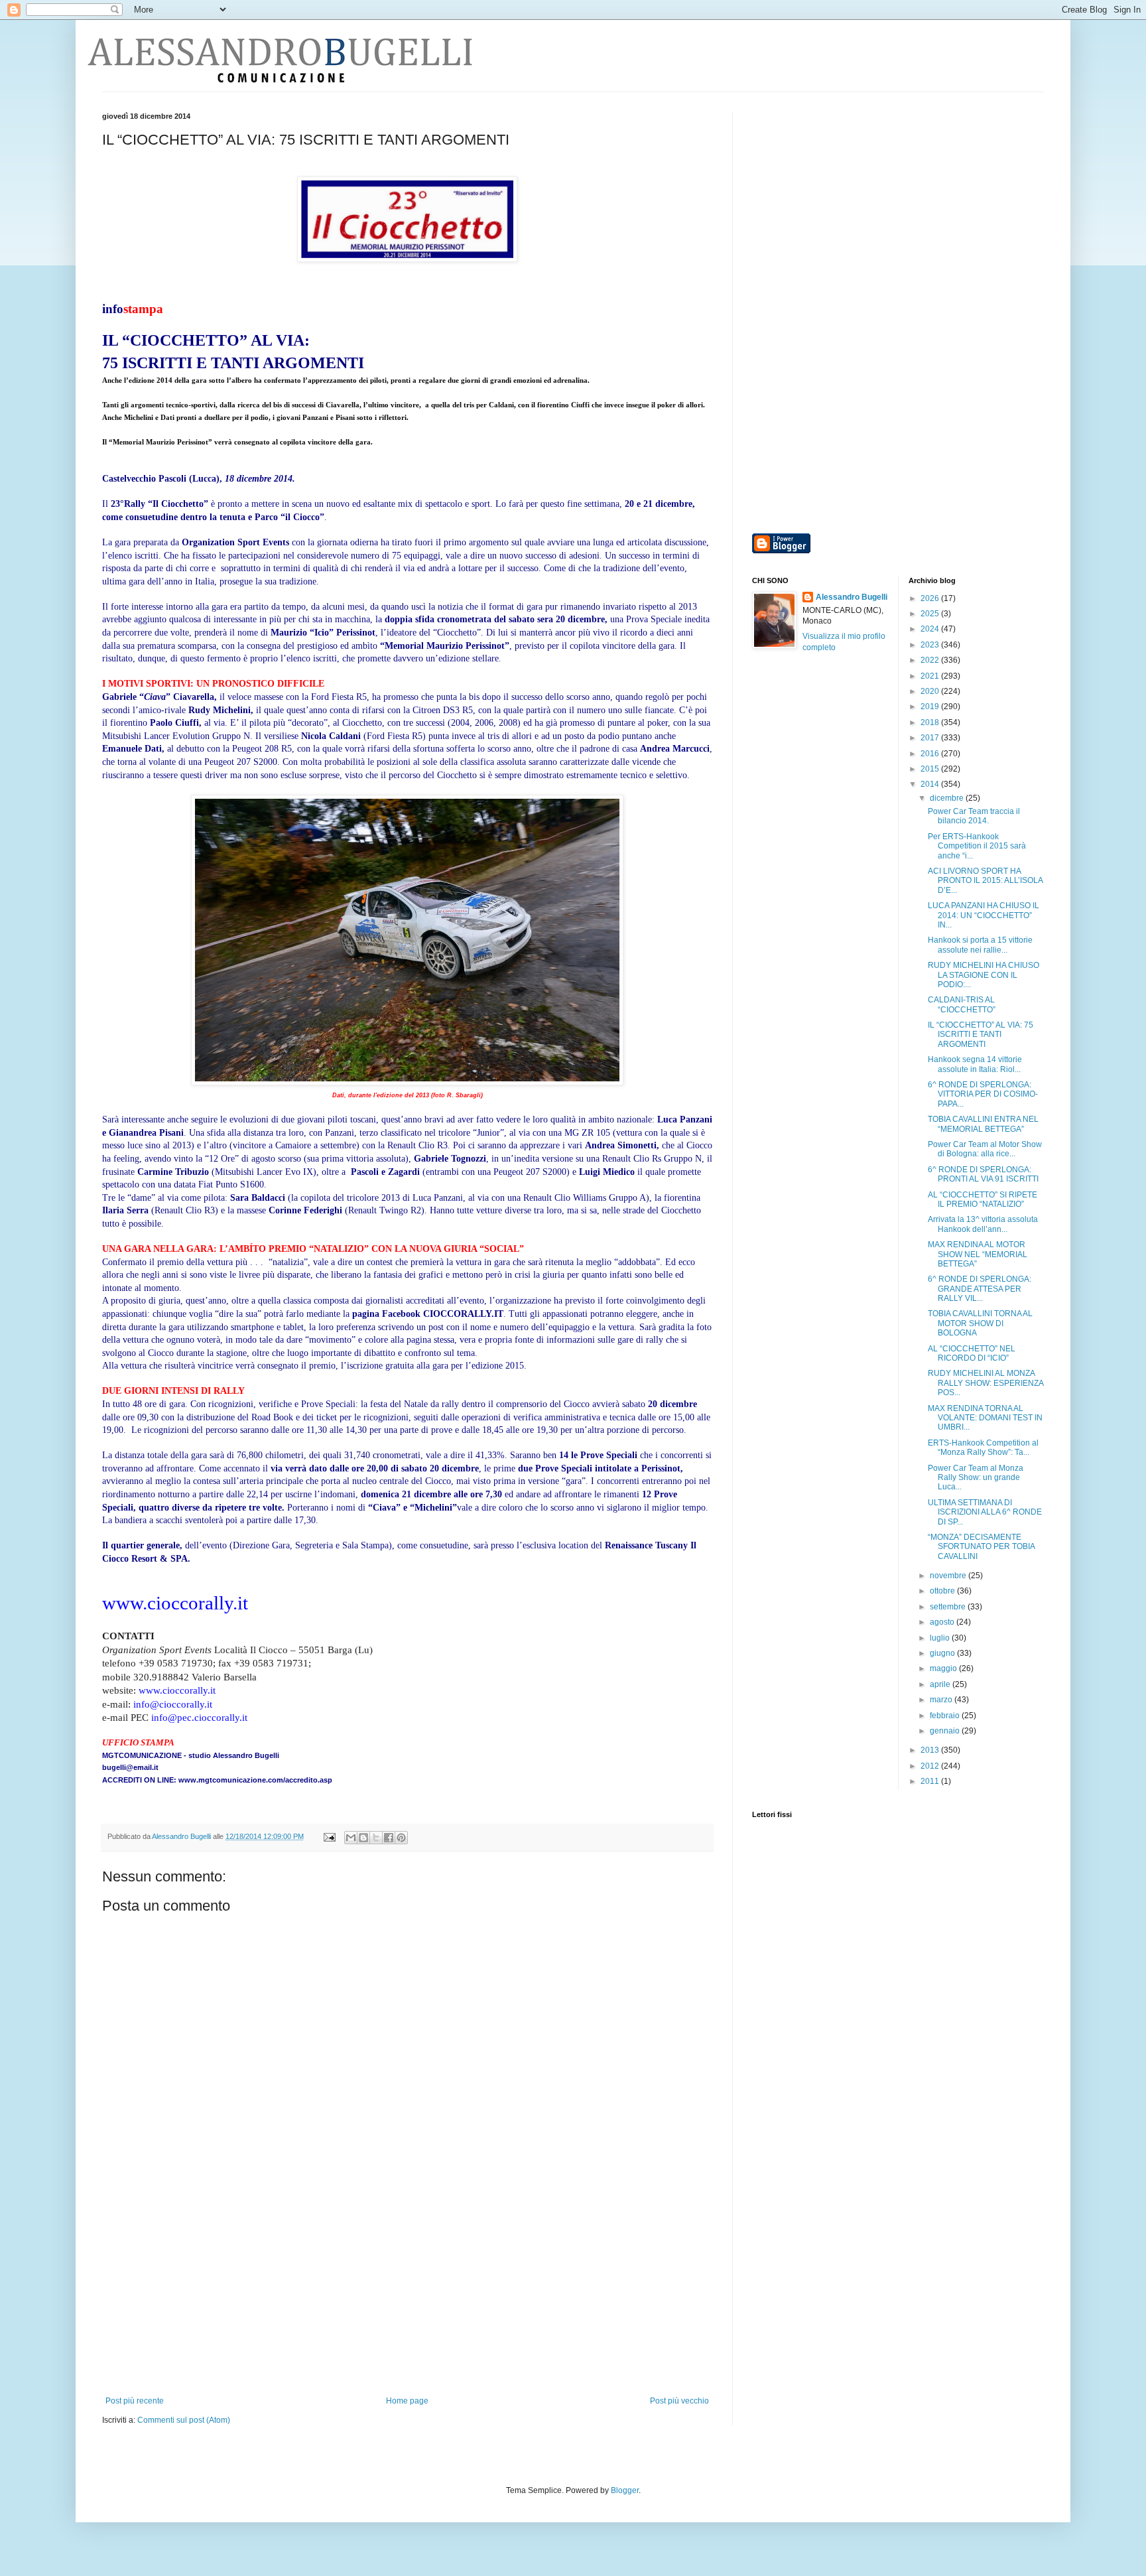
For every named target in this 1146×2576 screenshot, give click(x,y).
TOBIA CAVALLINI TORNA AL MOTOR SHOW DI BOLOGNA (980, 1323)
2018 (931, 722)
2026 (931, 598)
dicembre (948, 798)
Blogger (625, 2490)
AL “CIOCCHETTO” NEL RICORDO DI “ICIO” (972, 1353)
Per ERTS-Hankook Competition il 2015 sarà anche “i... (977, 846)
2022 (931, 660)
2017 (931, 738)
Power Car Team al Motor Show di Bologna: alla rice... (985, 1149)
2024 (931, 629)
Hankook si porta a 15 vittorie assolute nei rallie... (980, 945)
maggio (944, 1668)
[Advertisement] (407, 2297)
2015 (931, 769)
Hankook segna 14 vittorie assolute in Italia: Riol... (975, 1064)
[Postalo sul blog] (363, 1838)
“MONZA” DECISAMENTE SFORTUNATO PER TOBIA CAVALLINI (981, 1547)
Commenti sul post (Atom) (184, 2420)
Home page (407, 2401)
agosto (943, 1622)
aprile (941, 1684)
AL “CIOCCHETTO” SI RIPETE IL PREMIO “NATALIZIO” (983, 1199)
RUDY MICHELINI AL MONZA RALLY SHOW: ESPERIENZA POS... (986, 1383)
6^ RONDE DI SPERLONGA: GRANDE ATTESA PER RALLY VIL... (980, 1289)
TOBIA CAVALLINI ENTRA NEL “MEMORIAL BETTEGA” (983, 1124)
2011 (931, 1781)
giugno (943, 1653)
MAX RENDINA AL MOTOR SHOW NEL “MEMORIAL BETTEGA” (978, 1254)
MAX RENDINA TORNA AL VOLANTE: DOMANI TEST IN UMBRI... (985, 1418)
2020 (931, 691)
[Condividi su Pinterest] (401, 1838)
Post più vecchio (679, 2401)
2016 (931, 754)
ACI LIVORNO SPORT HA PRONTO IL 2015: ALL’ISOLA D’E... (985, 881)
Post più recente (135, 2401)
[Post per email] (329, 1836)
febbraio (946, 1716)
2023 (931, 645)
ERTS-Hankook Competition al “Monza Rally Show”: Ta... (983, 1448)
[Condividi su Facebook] (389, 1838)
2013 (931, 1750)
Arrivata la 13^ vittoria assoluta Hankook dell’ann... (983, 1224)
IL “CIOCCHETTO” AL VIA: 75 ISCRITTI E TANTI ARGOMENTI (981, 1035)
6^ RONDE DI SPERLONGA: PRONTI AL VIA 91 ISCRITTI (983, 1174)
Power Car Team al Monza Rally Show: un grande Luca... (976, 1478)
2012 (931, 1766)
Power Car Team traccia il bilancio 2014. (974, 816)
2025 (931, 614)
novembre (949, 1576)
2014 (931, 784)
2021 (931, 676)
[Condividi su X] (376, 1838)
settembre (949, 1607)
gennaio (946, 1731)
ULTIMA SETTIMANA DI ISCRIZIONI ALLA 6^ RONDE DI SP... (985, 1512)
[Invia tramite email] (351, 1838)
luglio (941, 1638)
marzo (942, 1700)
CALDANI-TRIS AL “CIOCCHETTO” (962, 1004)
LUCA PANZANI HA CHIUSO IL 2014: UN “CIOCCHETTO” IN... (984, 915)
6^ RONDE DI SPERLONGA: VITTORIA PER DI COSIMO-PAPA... (983, 1094)
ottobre (943, 1591)
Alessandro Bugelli (852, 597)
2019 (931, 707)
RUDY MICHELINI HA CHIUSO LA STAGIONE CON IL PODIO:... (984, 975)
